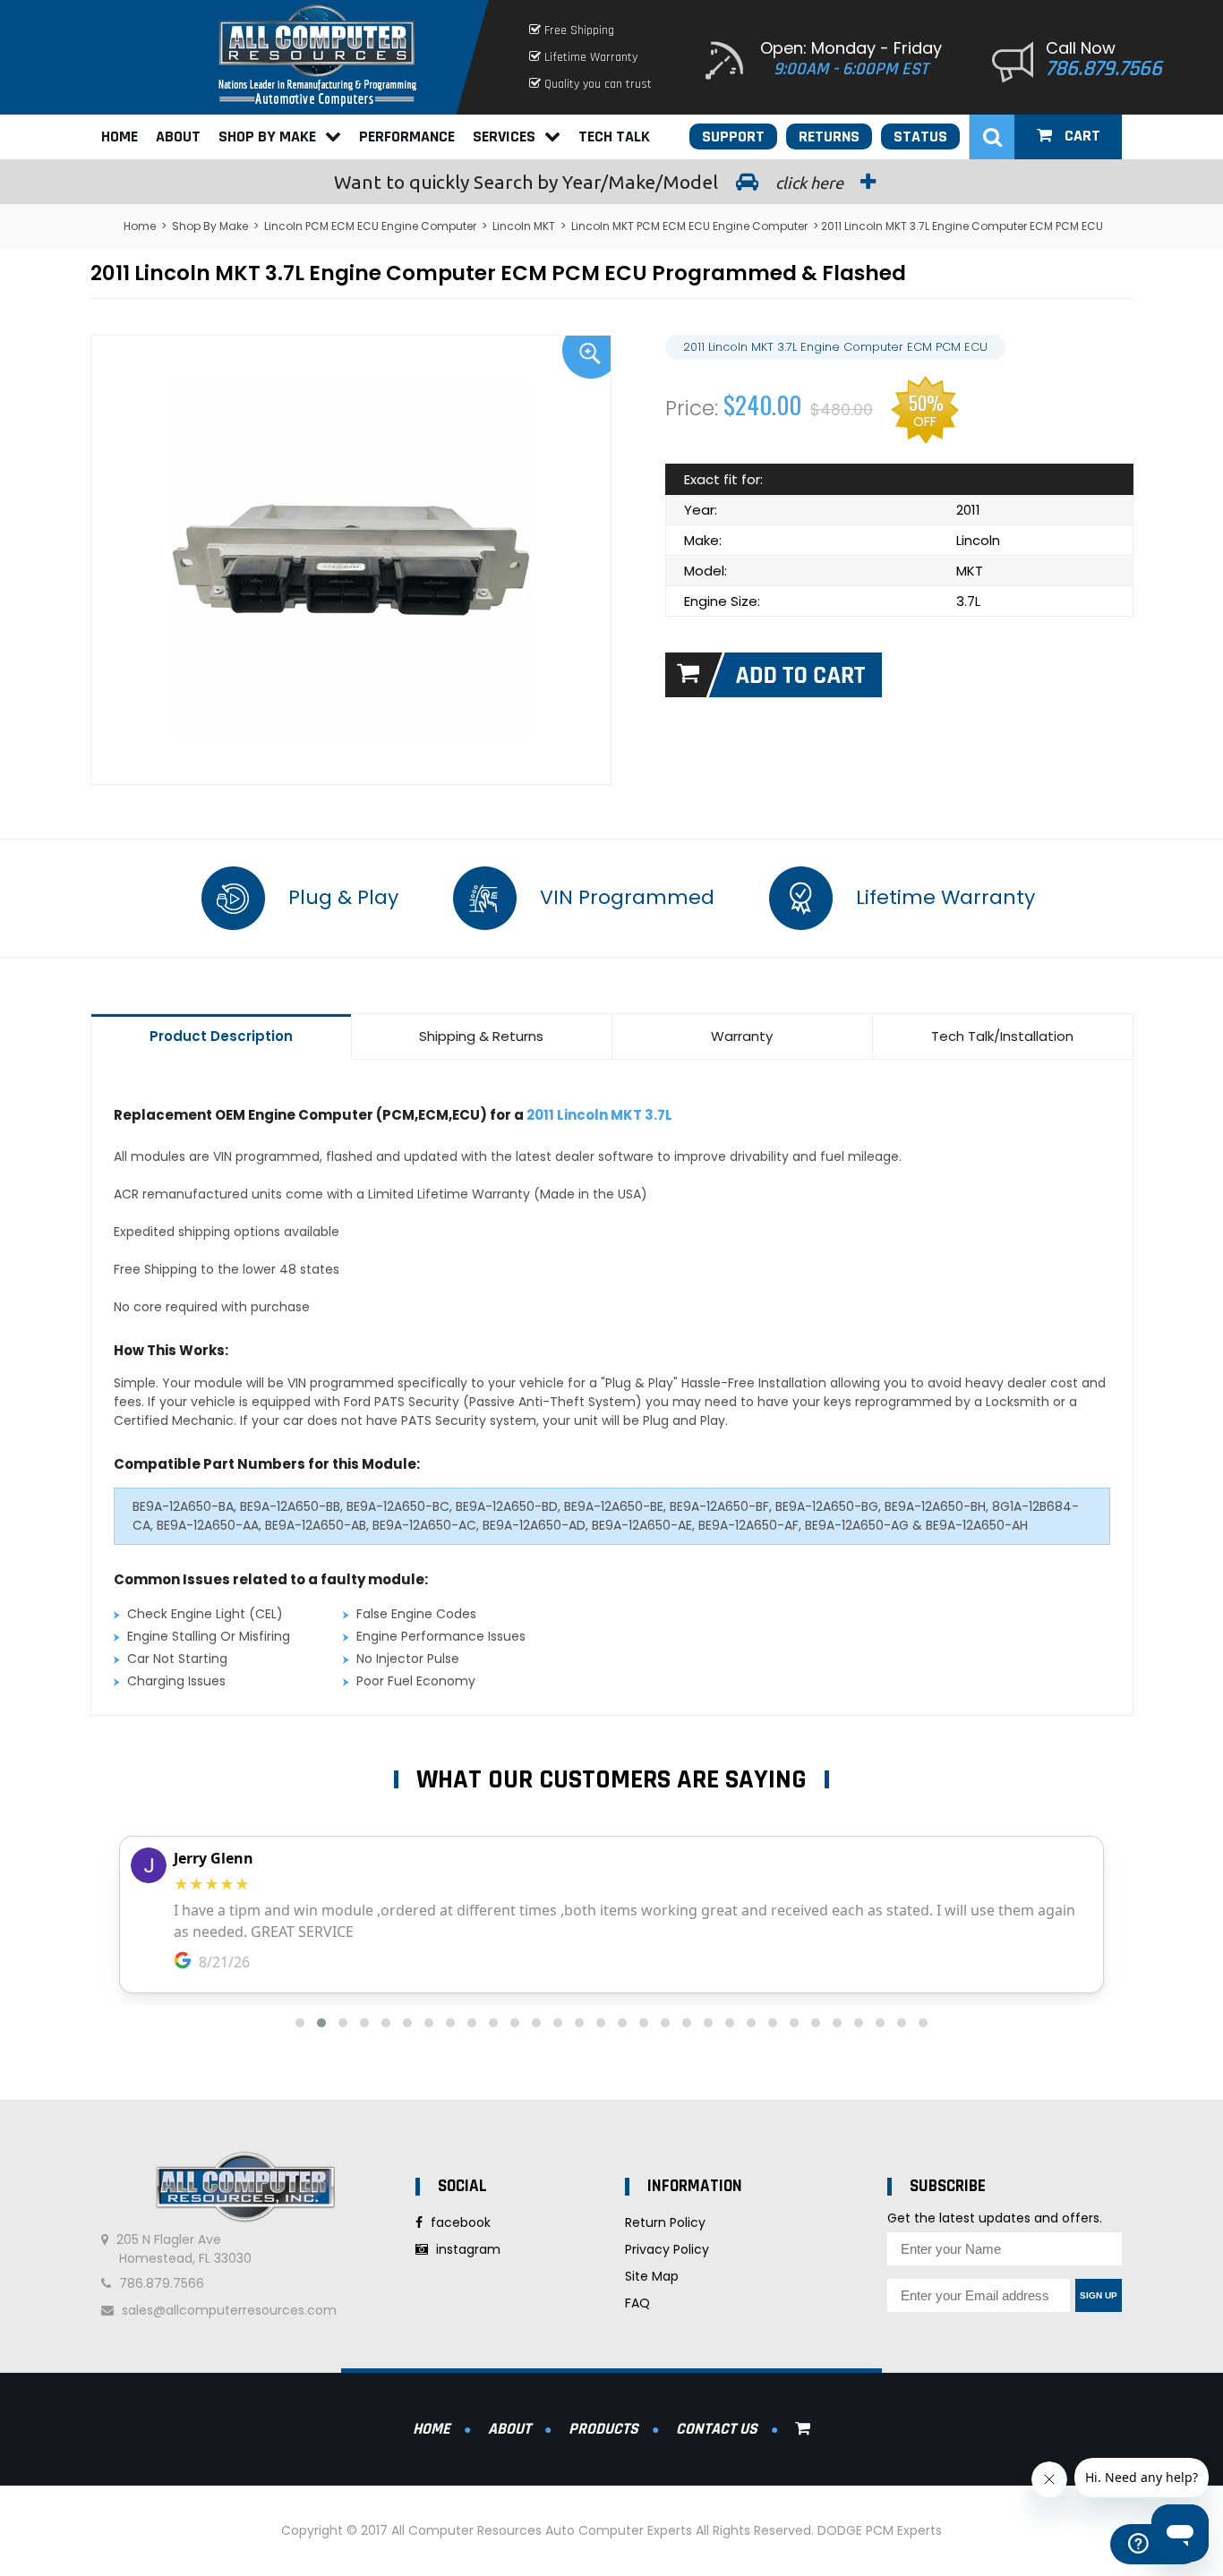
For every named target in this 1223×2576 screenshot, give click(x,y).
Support (733, 136)
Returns (829, 136)
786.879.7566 (1104, 69)
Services (504, 136)
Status (920, 136)
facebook (459, 2222)
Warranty (742, 1036)
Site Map (652, 2276)
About (178, 136)
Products (603, 2429)
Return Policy (665, 2222)
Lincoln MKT (524, 226)
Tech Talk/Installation (1002, 1036)
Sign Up (1099, 2295)
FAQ (637, 2303)
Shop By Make (267, 136)
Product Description (221, 1036)
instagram (466, 2249)
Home (120, 136)
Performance (407, 136)
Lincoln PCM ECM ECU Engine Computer (370, 226)
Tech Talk (614, 136)
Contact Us (717, 2429)
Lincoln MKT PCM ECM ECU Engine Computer (689, 226)
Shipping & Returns (481, 1036)
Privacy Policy (667, 2249)
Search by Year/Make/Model (590, 182)
